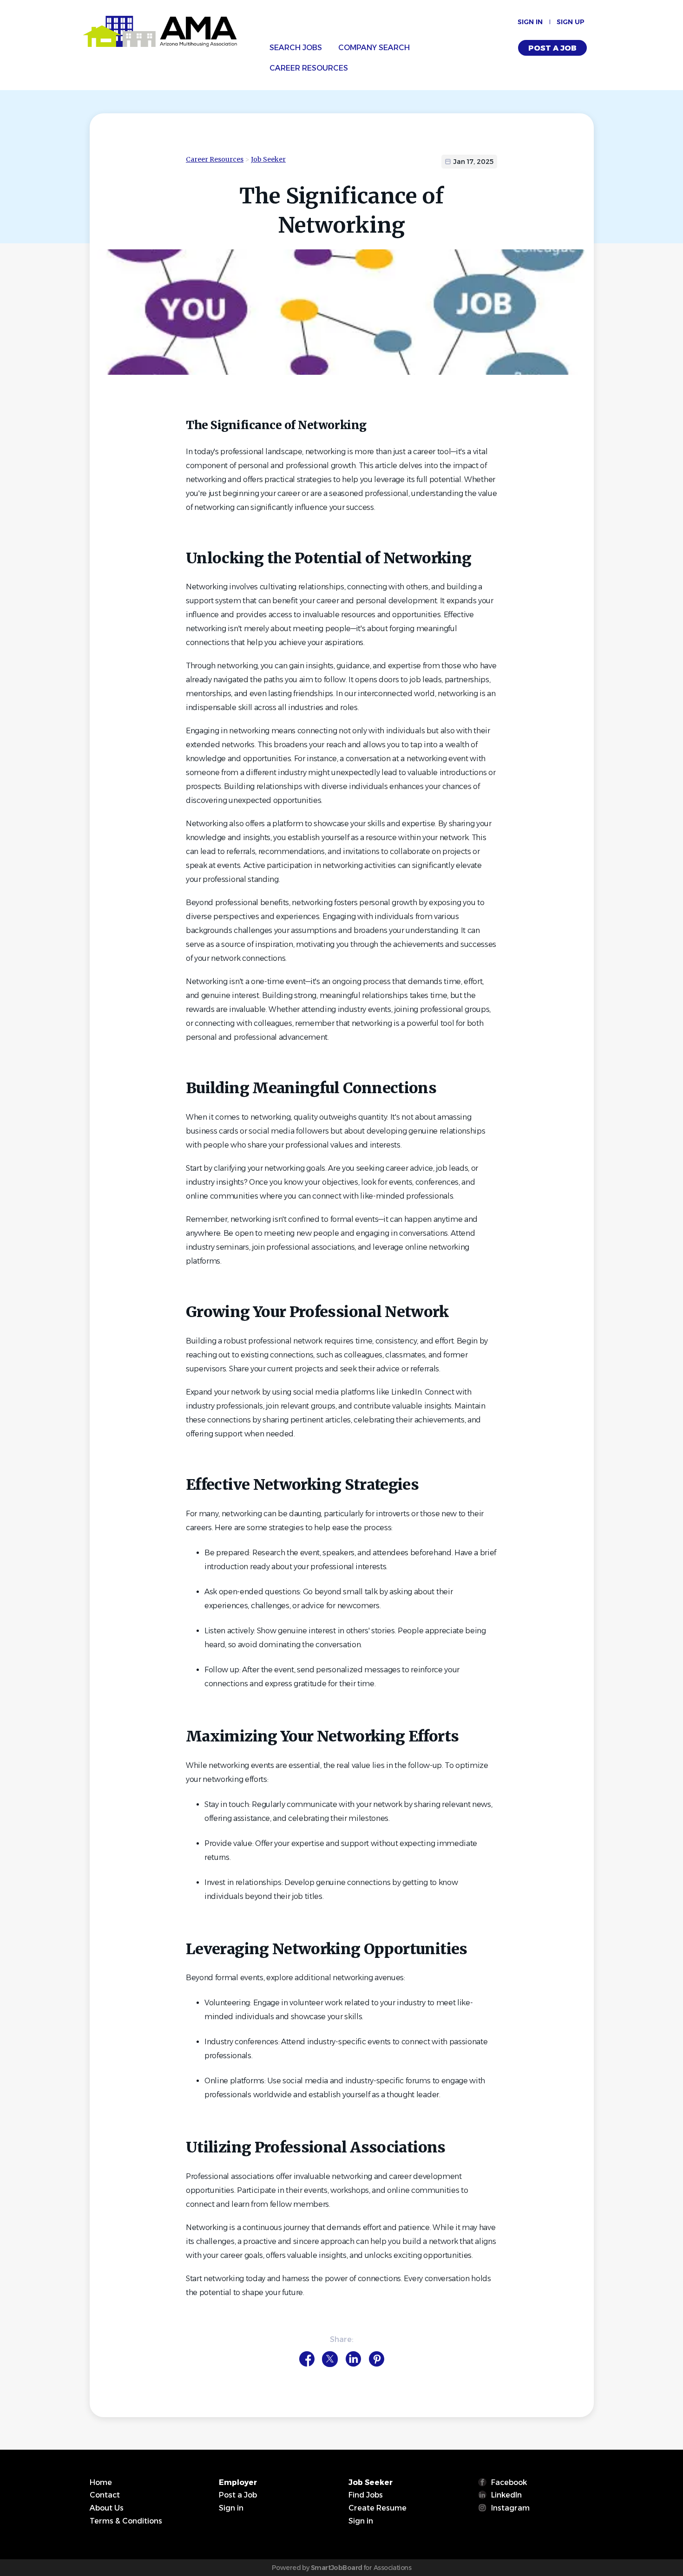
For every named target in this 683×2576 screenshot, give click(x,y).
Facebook (509, 2482)
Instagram (510, 2508)
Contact (105, 2495)
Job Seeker (268, 159)
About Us (107, 2508)
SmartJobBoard (337, 2568)
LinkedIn (506, 2495)
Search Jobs (296, 48)
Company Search (374, 48)
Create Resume (378, 2508)
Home (101, 2482)
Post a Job (552, 48)
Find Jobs (366, 2495)
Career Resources (309, 68)
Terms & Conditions (126, 2521)
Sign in (530, 22)
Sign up (571, 22)
